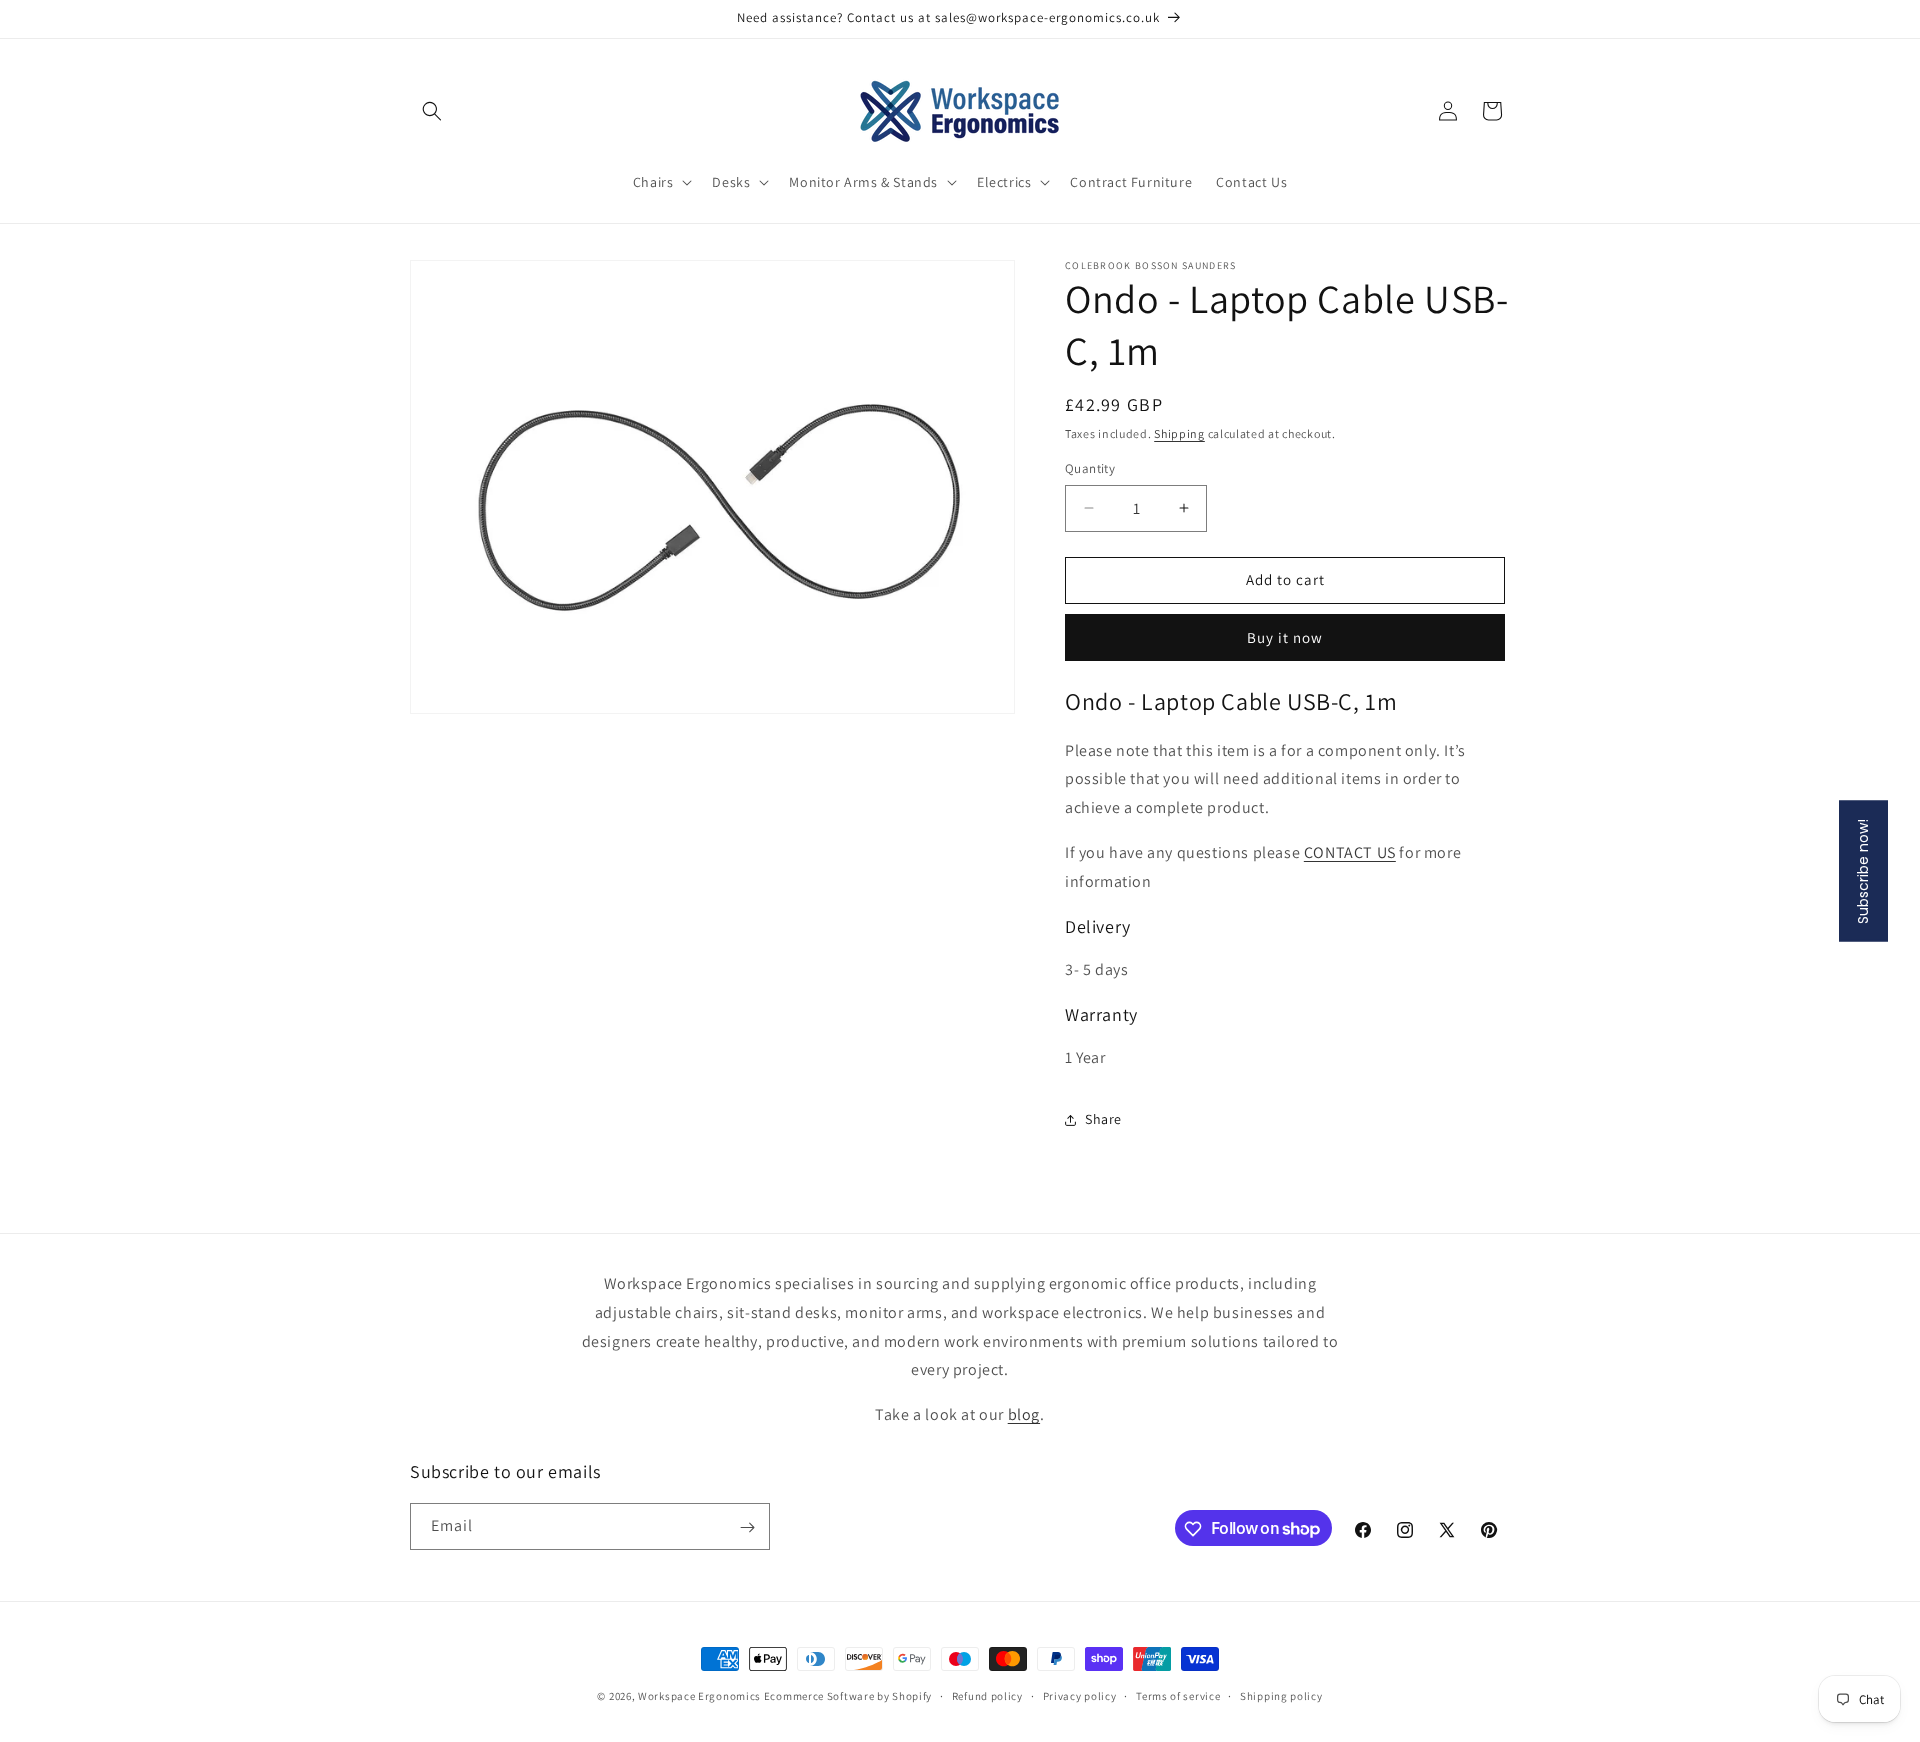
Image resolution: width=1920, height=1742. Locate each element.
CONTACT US (1350, 852)
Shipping (1179, 433)
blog (1024, 1414)
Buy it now (1285, 637)
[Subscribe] (747, 1527)
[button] (432, 111)
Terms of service (1178, 1695)
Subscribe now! (1863, 871)
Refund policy (987, 1695)
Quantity (1090, 468)
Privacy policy (1080, 1695)
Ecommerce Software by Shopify (848, 1696)
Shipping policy (1281, 1695)
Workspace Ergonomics (699, 1696)
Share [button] (1103, 1119)
